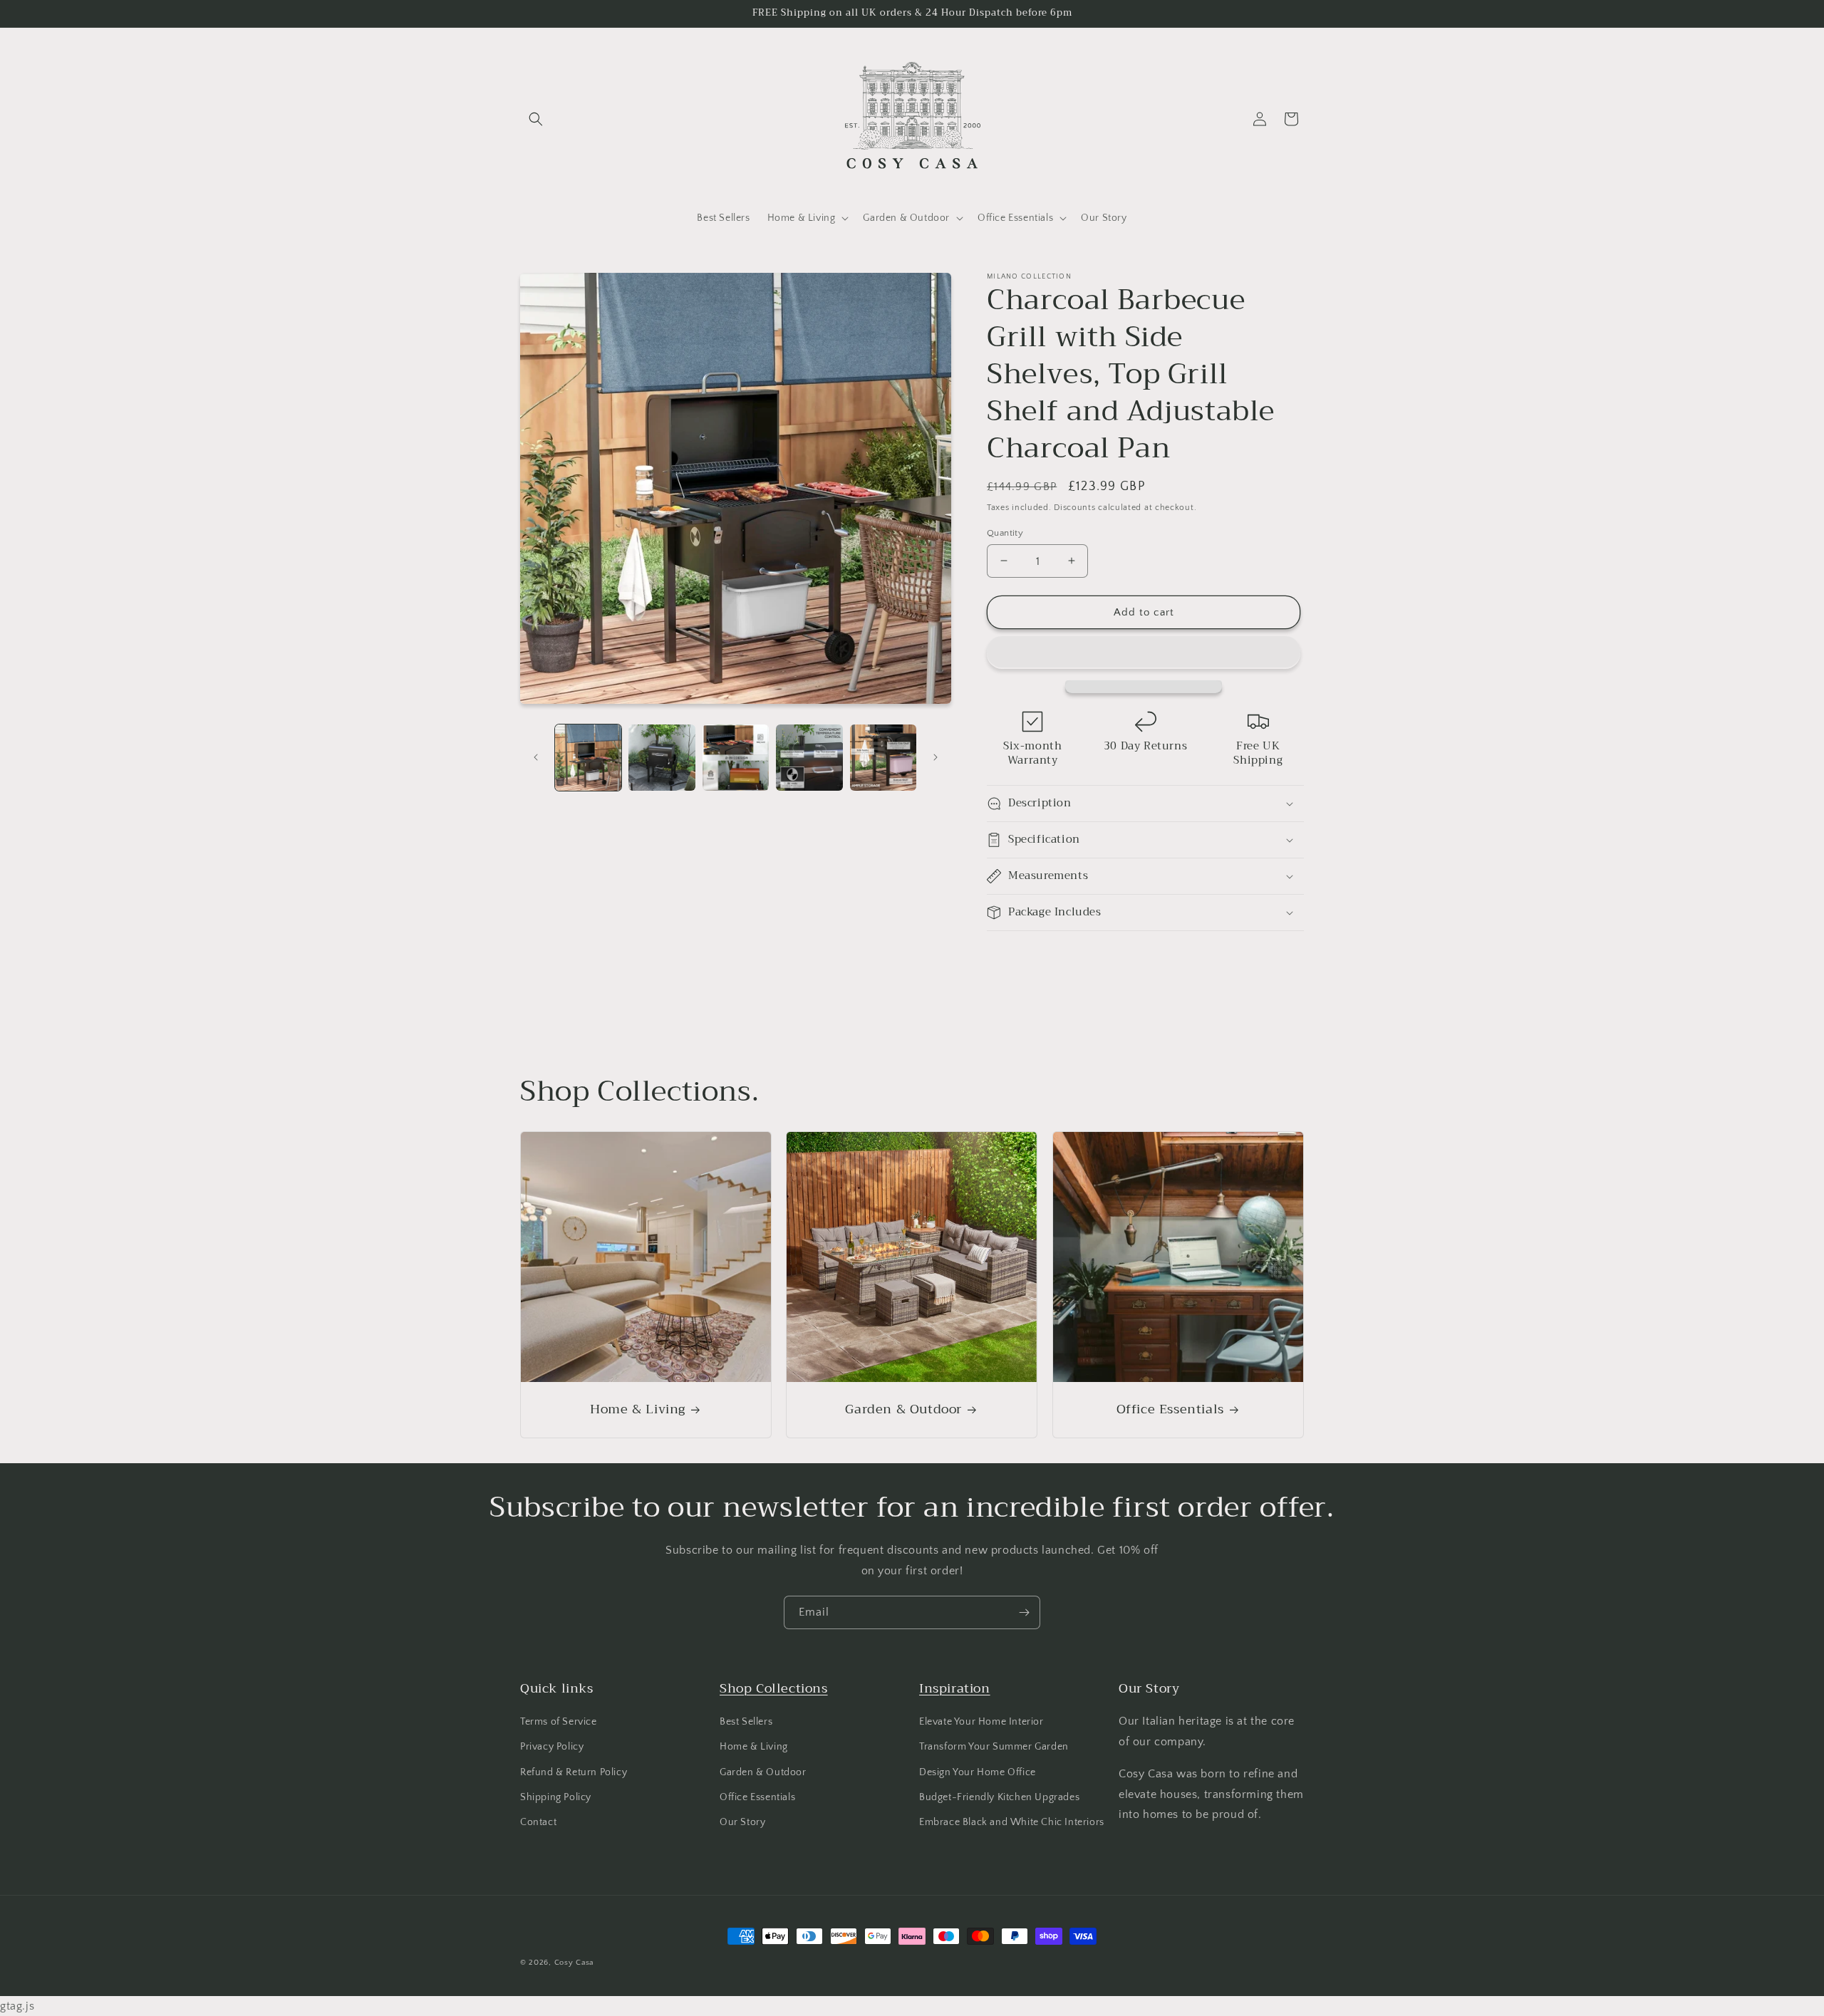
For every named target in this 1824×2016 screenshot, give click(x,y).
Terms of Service (559, 1722)
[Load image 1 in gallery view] (588, 758)
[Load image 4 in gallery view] (809, 758)
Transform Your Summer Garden (994, 1747)
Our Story (742, 1822)
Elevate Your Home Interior (981, 1722)
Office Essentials (1170, 1409)
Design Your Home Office (978, 1772)
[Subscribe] (1024, 1612)
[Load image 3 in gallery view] (736, 758)
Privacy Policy (552, 1747)
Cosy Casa (574, 1963)
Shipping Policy (556, 1797)
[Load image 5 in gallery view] (883, 758)
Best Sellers (746, 1722)
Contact (538, 1822)
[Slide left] (536, 757)
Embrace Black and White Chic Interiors (1012, 1822)
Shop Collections (774, 1688)
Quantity (1005, 532)
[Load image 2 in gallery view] (662, 758)
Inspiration (955, 1688)
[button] (1144, 653)
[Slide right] (936, 757)
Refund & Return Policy (574, 1772)
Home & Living (638, 1409)
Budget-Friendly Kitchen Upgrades (999, 1797)
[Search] (536, 119)
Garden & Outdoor (904, 1409)
